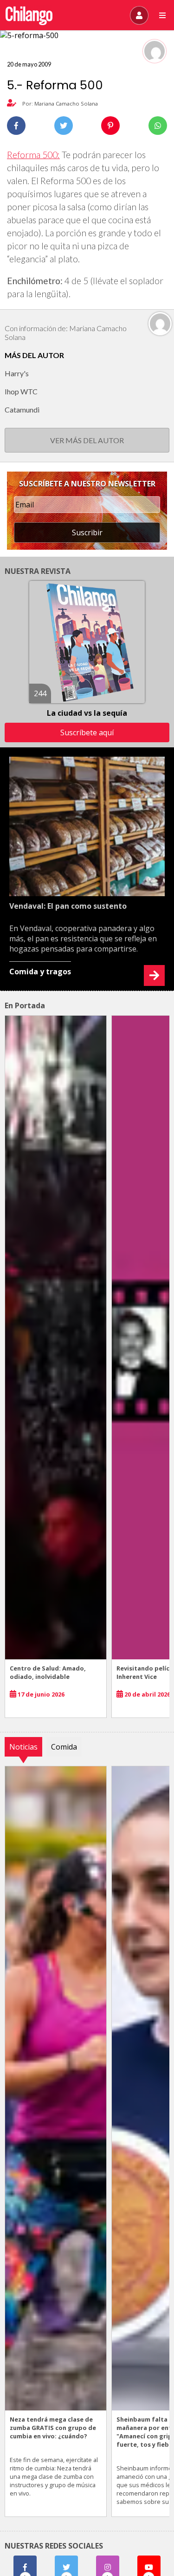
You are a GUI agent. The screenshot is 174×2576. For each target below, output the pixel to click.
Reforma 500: (33, 155)
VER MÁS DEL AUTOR (87, 440)
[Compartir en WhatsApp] (158, 126)
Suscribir (87, 533)
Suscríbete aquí (87, 732)
